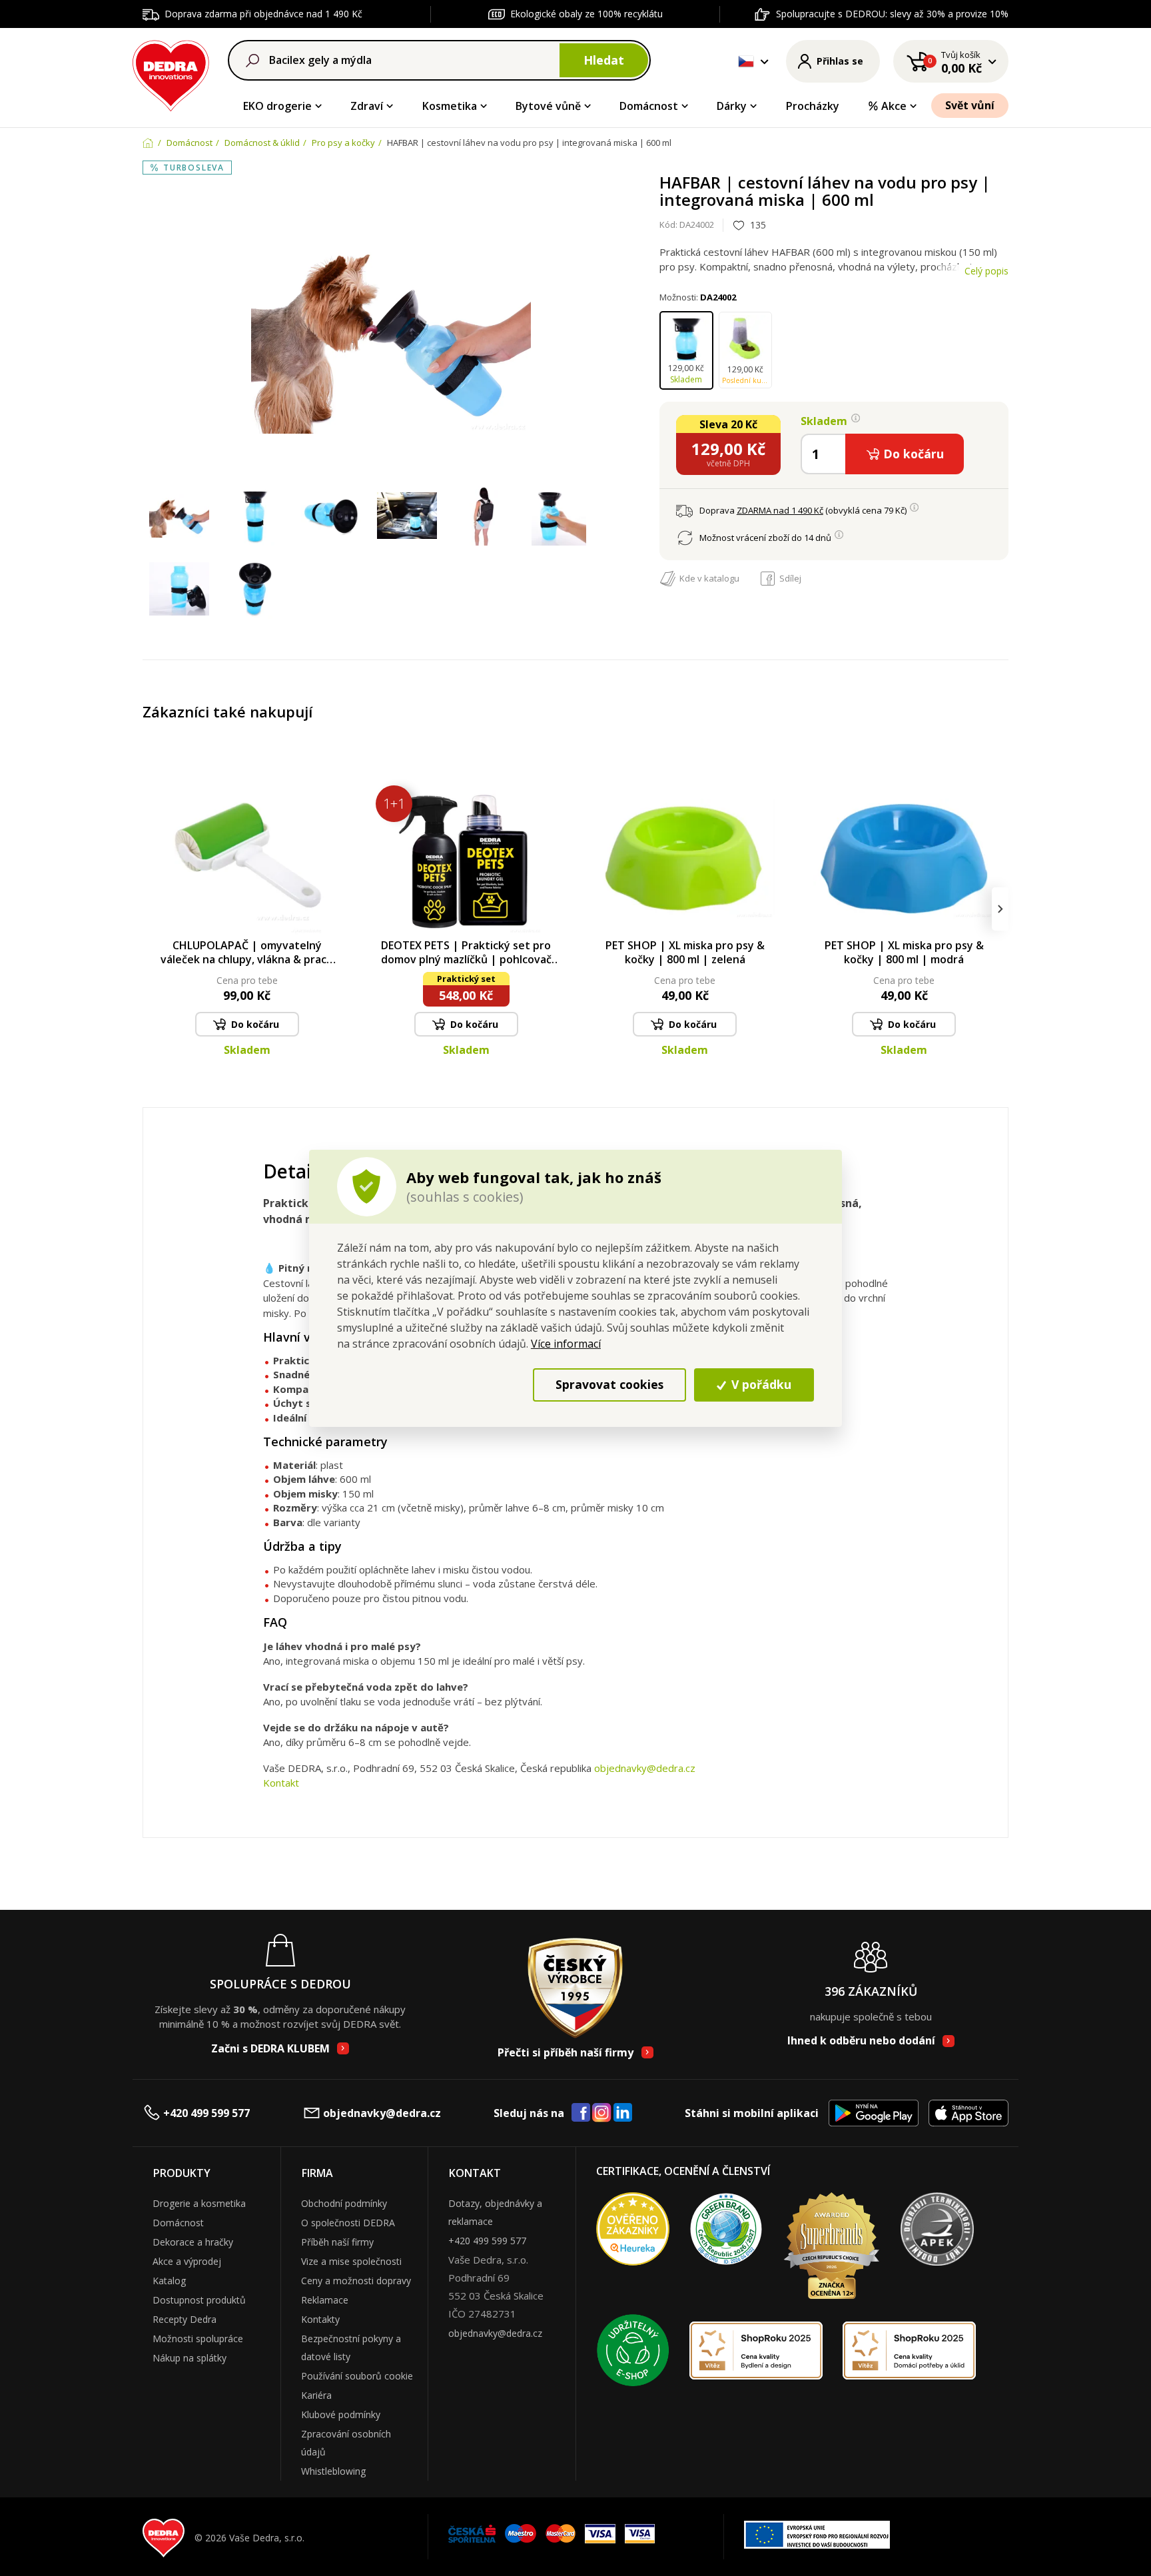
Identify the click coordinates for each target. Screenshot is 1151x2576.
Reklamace (325, 2300)
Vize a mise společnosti (351, 2261)
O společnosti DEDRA (348, 2223)
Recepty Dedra (185, 2319)
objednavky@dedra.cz (645, 1768)
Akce (894, 106)
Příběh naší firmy (337, 2242)
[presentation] (151, 909)
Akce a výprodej (187, 2261)
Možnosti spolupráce (198, 2339)
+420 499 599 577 (206, 2113)
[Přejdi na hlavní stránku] (171, 74)
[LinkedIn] (623, 2113)
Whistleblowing (333, 2471)
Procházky (813, 106)
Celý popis (986, 271)
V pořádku (760, 1384)
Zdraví (367, 106)
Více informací (566, 1344)
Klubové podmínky (341, 2414)
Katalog (169, 2281)
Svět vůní (970, 105)
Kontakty (320, 2319)
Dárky (732, 106)
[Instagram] (602, 2113)
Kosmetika (450, 106)
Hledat (604, 60)
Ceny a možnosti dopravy (356, 2281)
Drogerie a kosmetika (199, 2203)
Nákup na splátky (190, 2358)
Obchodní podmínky (344, 2203)
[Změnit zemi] (746, 61)
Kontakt (281, 1783)
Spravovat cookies (609, 1384)
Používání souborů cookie (357, 2376)
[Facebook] (581, 2113)
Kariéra (316, 2395)
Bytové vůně (548, 106)
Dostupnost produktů (199, 2300)
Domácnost (649, 106)
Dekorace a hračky (193, 2242)
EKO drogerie (277, 106)
